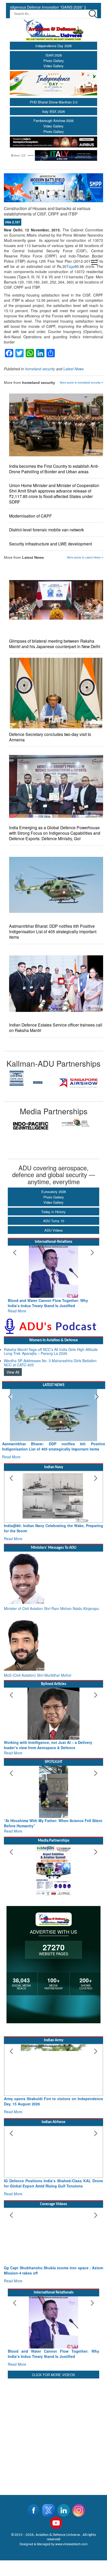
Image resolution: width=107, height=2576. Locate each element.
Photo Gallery (54, 61)
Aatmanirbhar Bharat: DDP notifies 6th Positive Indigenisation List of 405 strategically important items (53, 932)
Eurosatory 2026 (54, 1192)
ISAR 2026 (54, 55)
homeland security (40, 369)
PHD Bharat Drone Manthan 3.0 (54, 102)
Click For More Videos (53, 2375)
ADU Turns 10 (54, 1221)
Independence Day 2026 (53, 46)
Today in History (53, 1212)
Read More (17, 1311)
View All (13, 1372)
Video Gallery (53, 66)
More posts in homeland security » (81, 383)
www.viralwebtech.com (71, 2544)
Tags (71, 266)
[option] (29, 1083)
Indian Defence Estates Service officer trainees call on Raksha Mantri (56, 1028)
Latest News (73, 369)
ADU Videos (54, 1230)
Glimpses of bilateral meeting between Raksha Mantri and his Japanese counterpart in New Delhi (55, 644)
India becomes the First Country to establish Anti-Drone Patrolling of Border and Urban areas (54, 469)
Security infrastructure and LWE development (51, 544)
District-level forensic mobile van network (46, 530)
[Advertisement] (53, 2433)
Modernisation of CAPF (31, 516)
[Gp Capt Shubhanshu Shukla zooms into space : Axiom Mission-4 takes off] (53, 2234)
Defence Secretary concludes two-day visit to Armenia (50, 737)
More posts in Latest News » (85, 557)
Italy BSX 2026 (53, 111)
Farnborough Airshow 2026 (53, 121)
